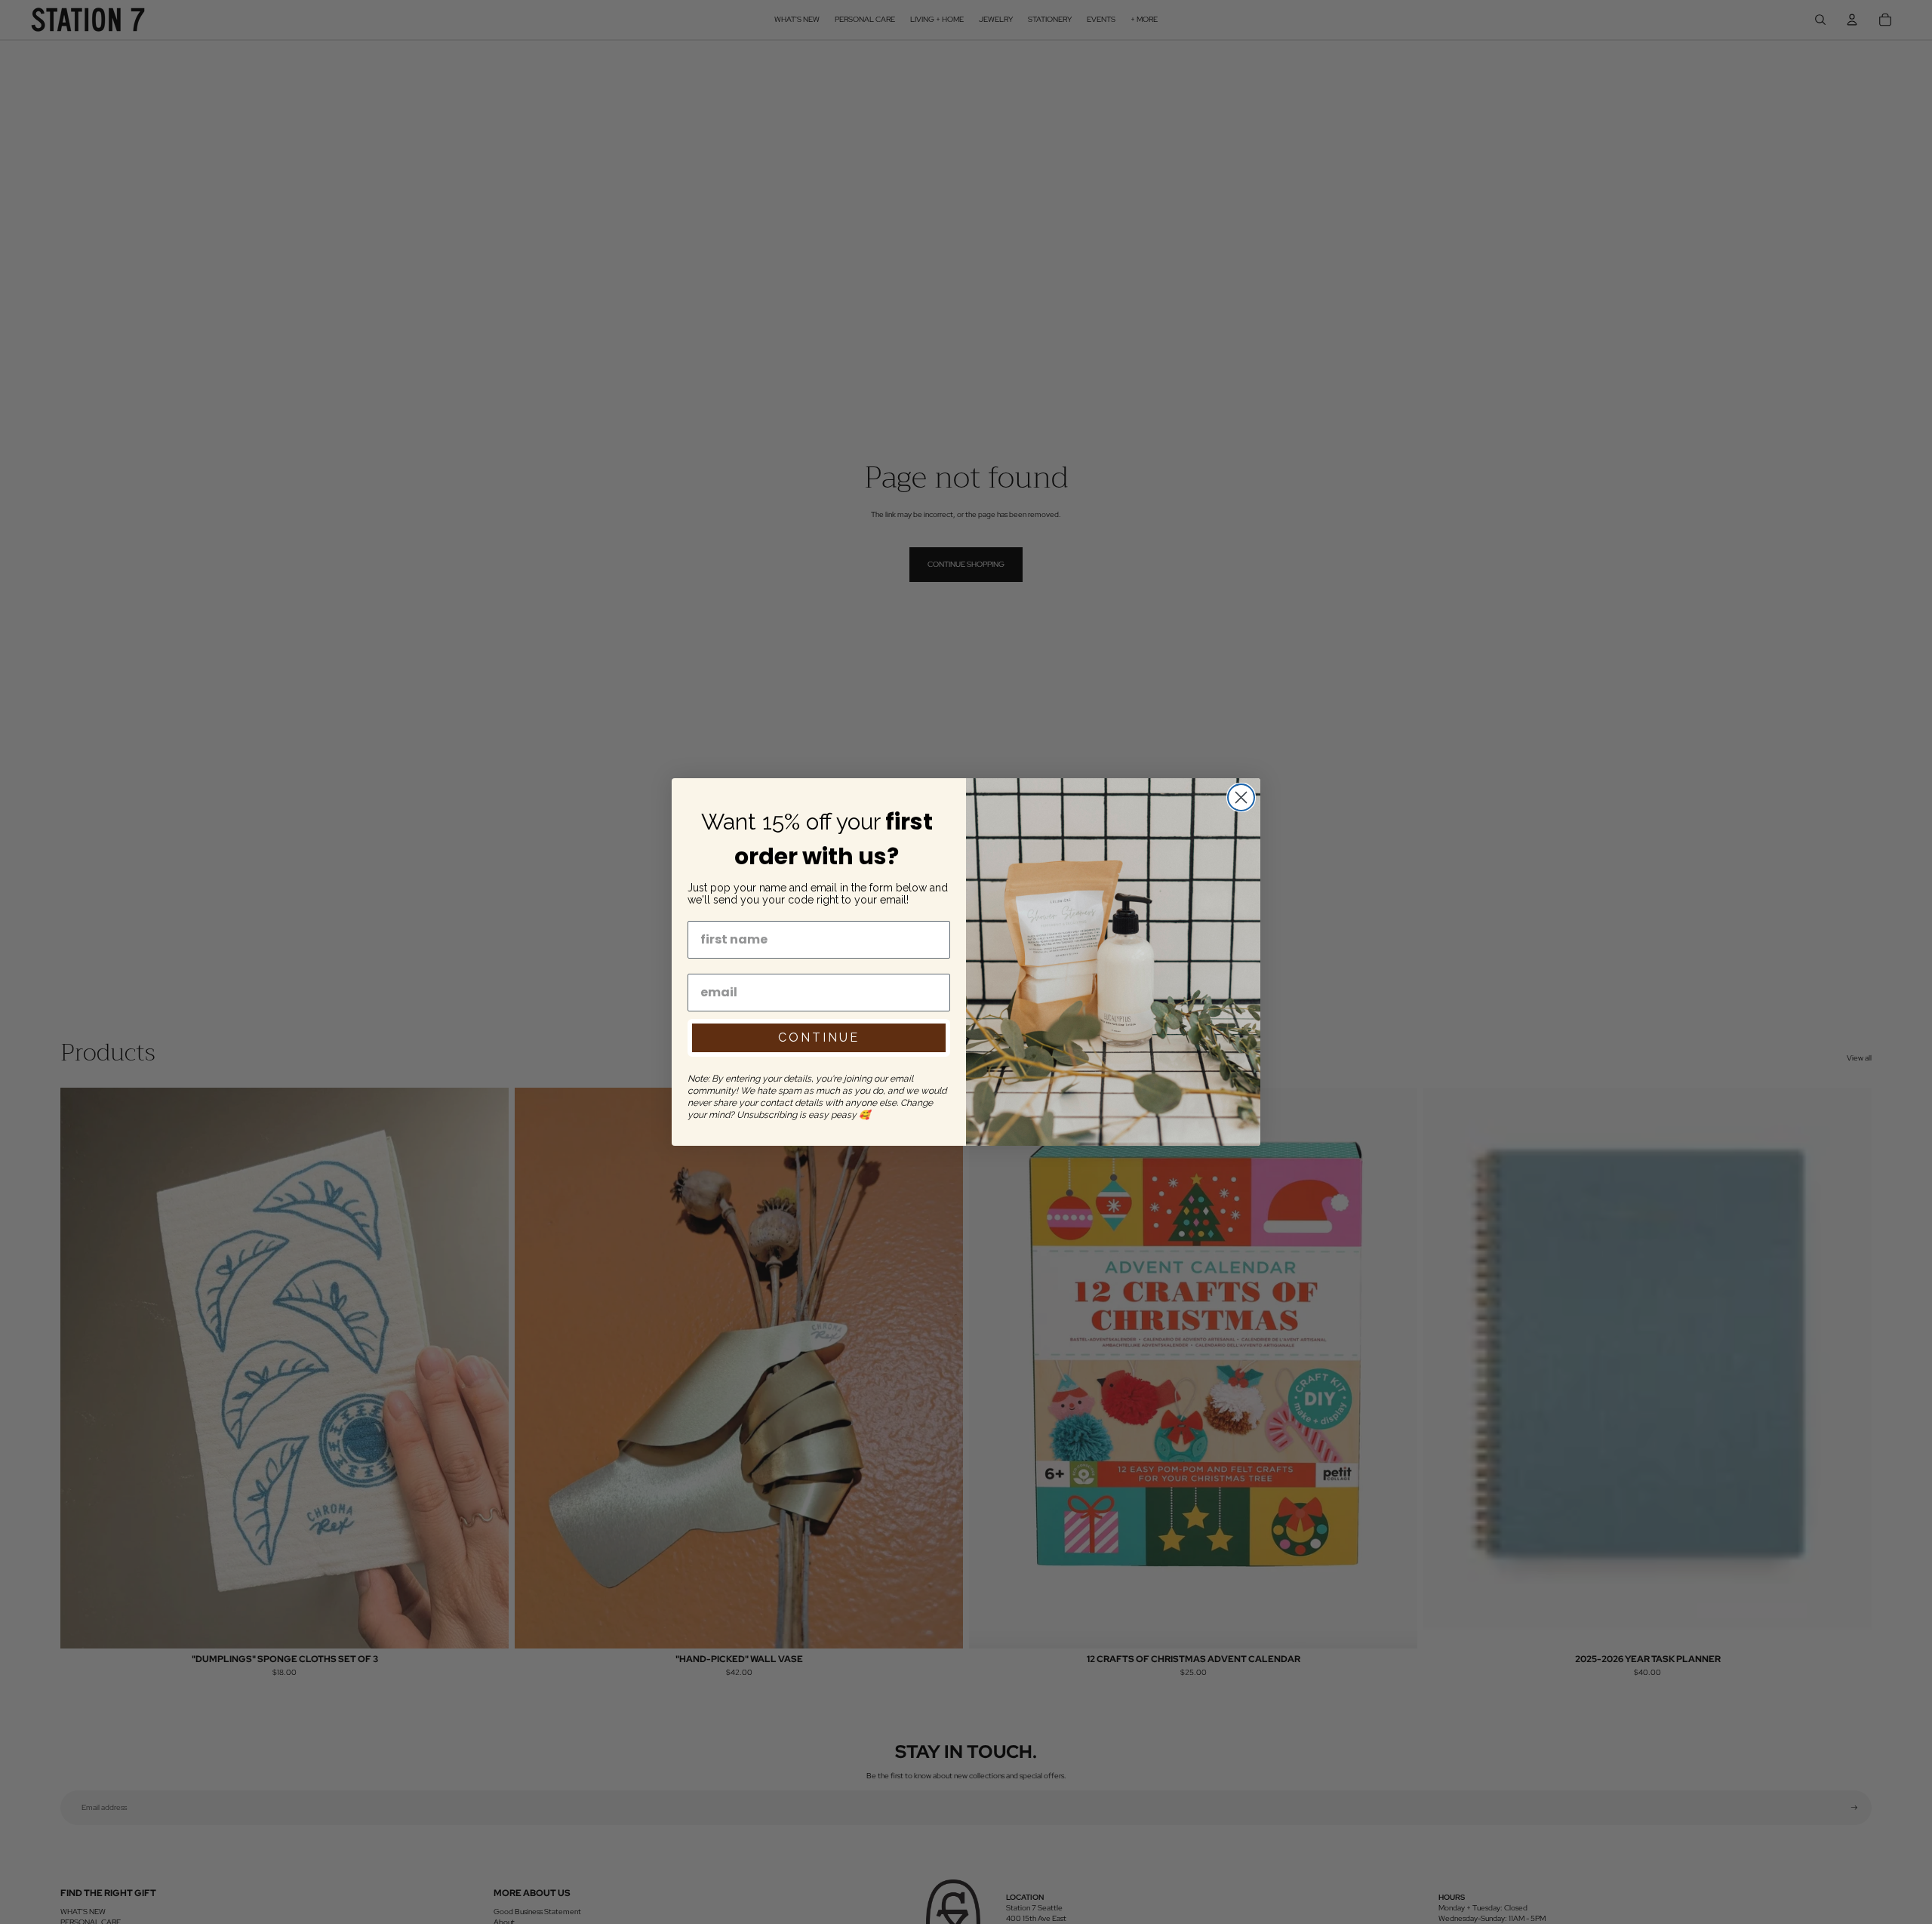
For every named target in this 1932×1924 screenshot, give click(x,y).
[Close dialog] (1241, 797)
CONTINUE (819, 1037)
